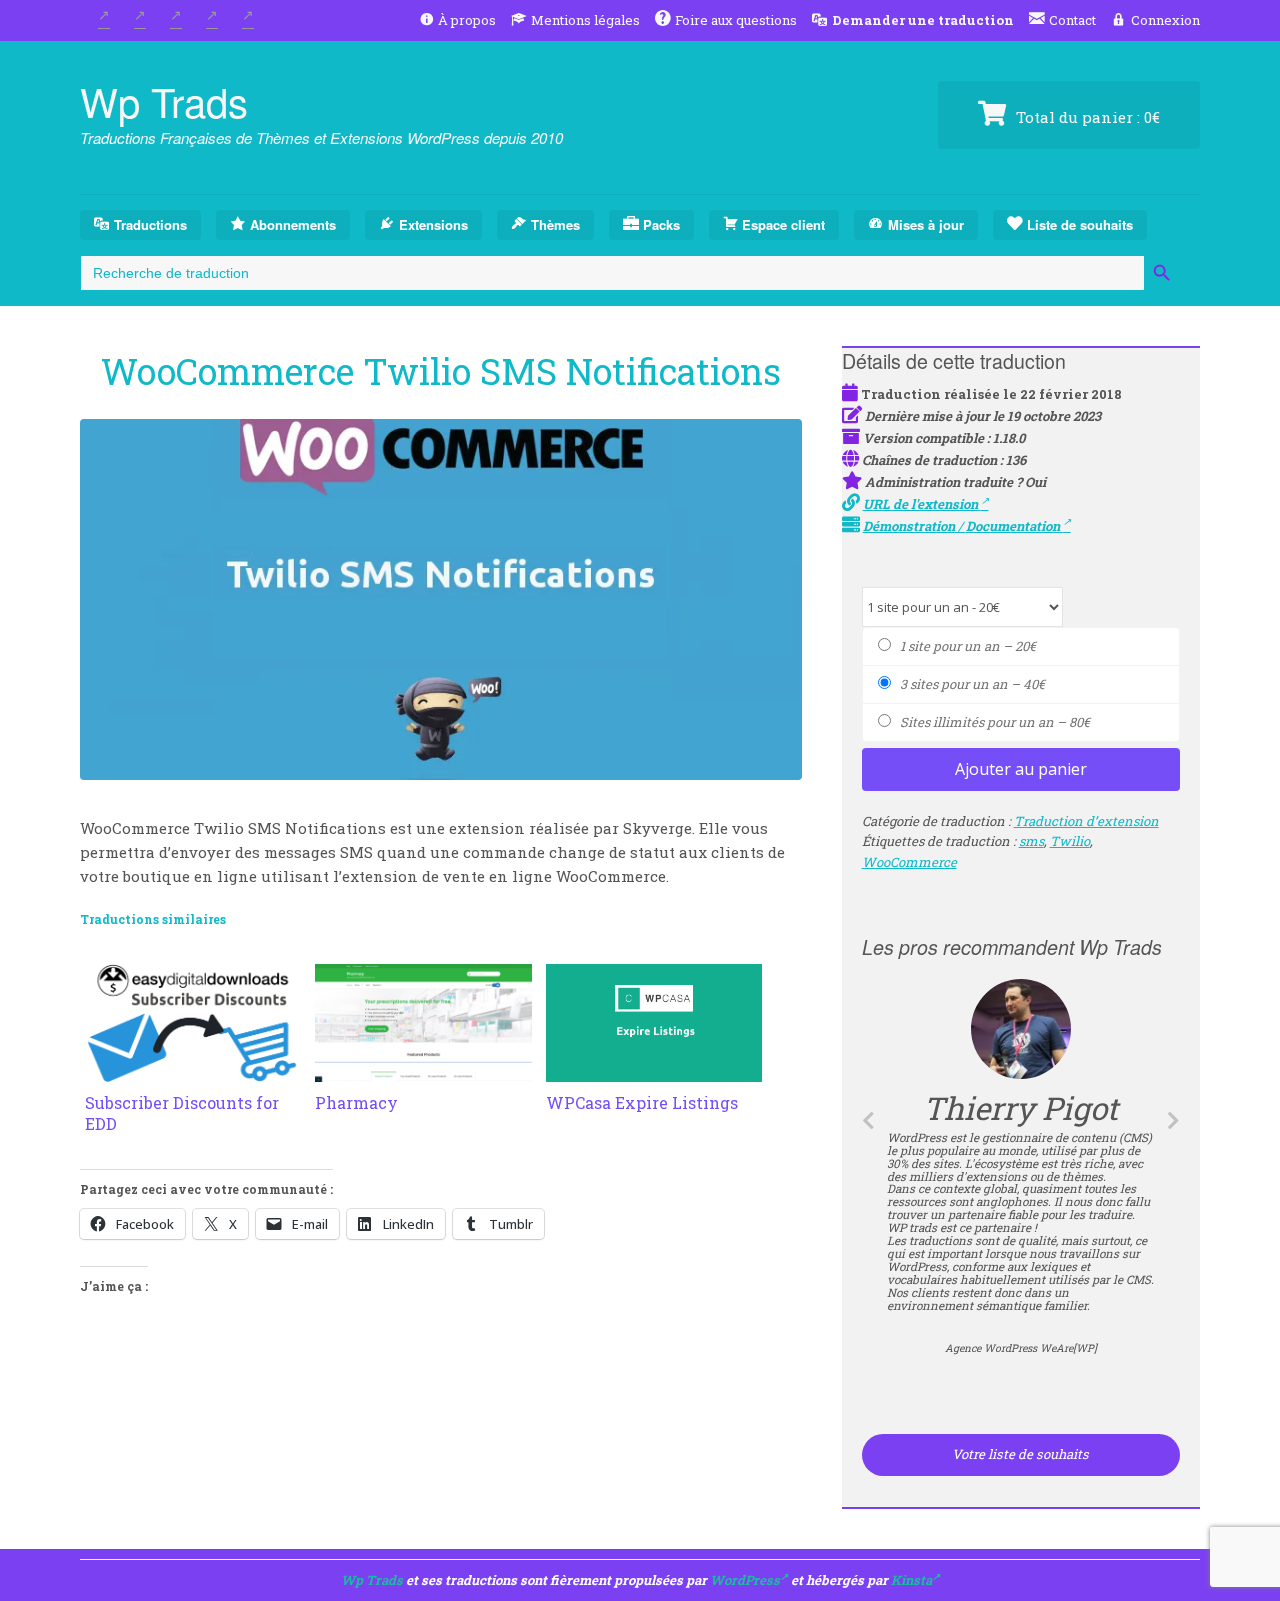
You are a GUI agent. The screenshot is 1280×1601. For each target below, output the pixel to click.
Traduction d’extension (1086, 821)
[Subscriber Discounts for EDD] (193, 1070)
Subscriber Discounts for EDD (182, 1113)
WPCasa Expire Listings (642, 1102)
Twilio (1070, 841)
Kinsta (911, 1580)
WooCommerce (909, 862)
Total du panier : (1086, 117)
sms (1031, 841)
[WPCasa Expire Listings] (654, 1070)
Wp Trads (164, 100)
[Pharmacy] (423, 1070)
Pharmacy (356, 1102)
